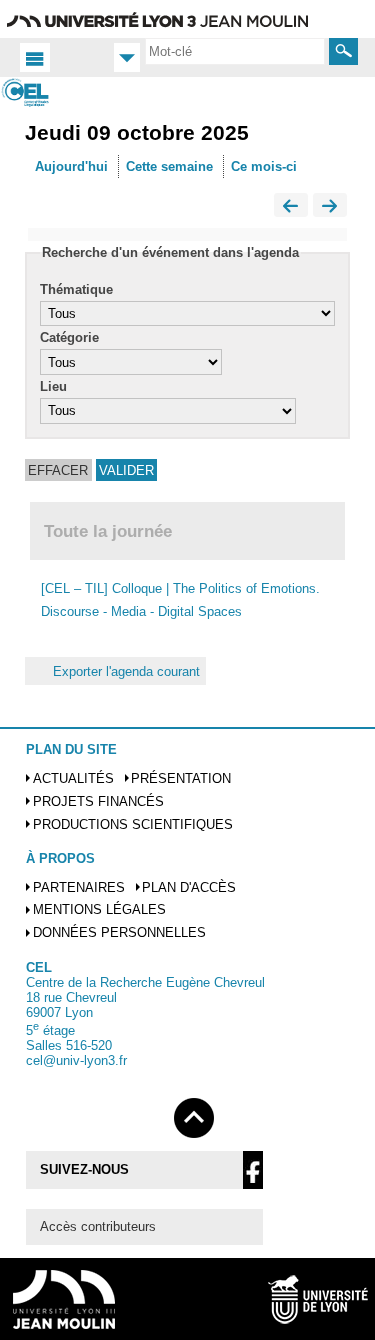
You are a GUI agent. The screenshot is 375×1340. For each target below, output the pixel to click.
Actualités (73, 778)
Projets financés (98, 801)
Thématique (76, 289)
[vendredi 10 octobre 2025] (330, 207)
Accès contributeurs (98, 1226)
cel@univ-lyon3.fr (76, 1060)
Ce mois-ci (264, 166)
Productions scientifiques (133, 824)
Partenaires (79, 887)
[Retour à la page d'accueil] (39, 92)
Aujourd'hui (71, 166)
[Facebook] (253, 1170)
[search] (235, 51)
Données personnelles (119, 932)
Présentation (181, 778)
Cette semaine (169, 166)
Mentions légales (99, 909)
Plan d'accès (189, 887)
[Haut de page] (194, 1114)
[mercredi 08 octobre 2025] (291, 207)
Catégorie (69, 337)
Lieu (53, 386)
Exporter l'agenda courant (126, 670)
